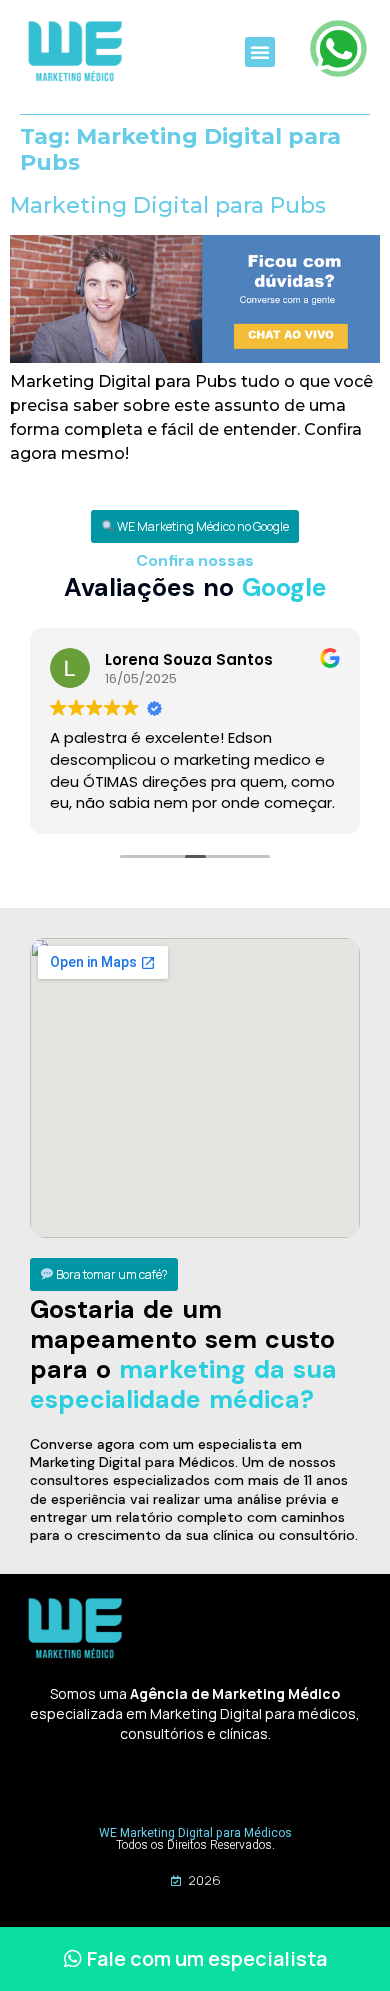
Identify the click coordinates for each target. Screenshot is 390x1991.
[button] (260, 52)
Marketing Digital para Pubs (168, 205)
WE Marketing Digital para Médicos (195, 1833)
